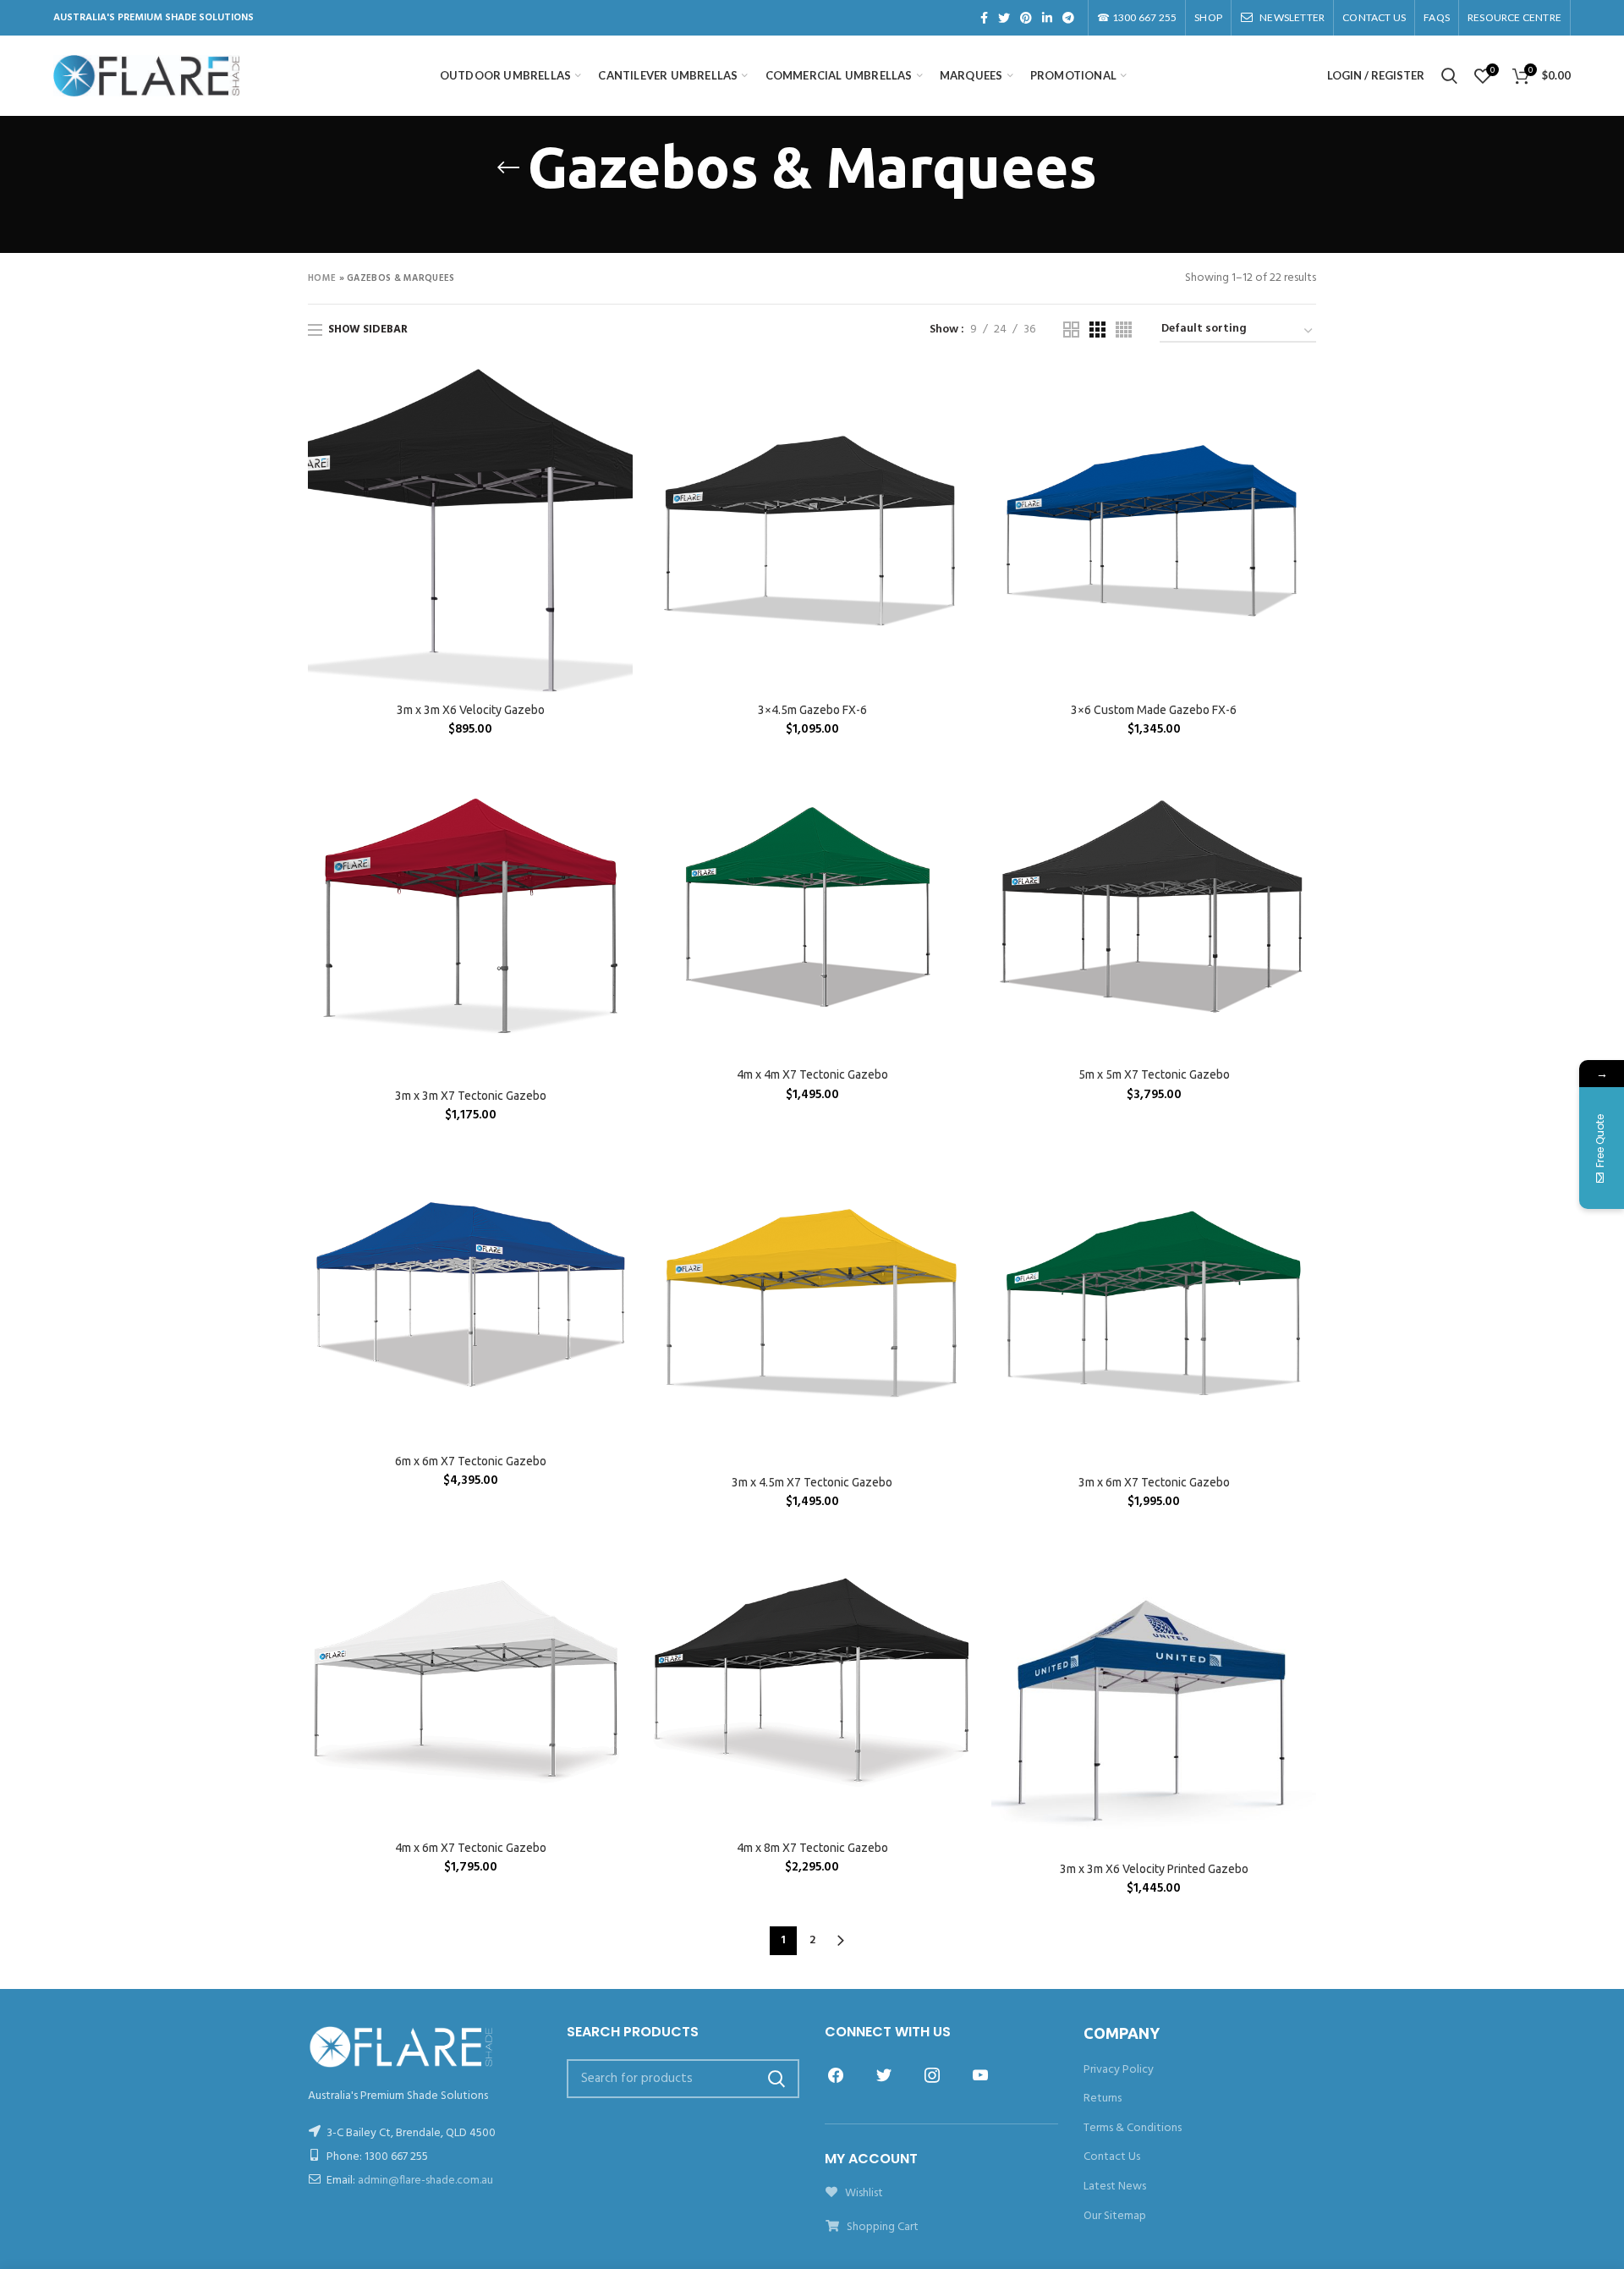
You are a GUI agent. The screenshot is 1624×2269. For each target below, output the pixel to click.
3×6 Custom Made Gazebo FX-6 (1154, 710)
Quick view (620, 434)
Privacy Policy (1119, 2070)
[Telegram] (1068, 18)
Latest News (1115, 2187)
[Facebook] (984, 18)
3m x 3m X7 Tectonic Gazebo (471, 1096)
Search (776, 2079)
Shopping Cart (881, 2227)
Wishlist (863, 2193)
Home (322, 278)
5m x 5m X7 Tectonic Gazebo (1154, 1074)
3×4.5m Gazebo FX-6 (812, 710)
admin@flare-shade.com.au (425, 2181)
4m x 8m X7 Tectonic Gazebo (812, 1848)
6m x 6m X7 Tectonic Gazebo (471, 1461)
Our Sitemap (1115, 2216)
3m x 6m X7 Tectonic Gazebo (1154, 1482)
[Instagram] (932, 2075)
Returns (1103, 2099)
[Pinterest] (1026, 18)
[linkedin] (1047, 18)
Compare (620, 396)
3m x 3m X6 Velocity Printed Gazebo (1154, 1869)
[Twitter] (1004, 18)
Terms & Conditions (1133, 2128)
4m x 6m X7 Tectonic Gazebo (471, 1848)
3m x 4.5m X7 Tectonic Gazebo (812, 1482)
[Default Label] (980, 2075)
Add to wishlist (620, 472)
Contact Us (1112, 2157)
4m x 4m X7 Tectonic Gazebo (812, 1074)
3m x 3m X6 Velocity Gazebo (471, 710)
